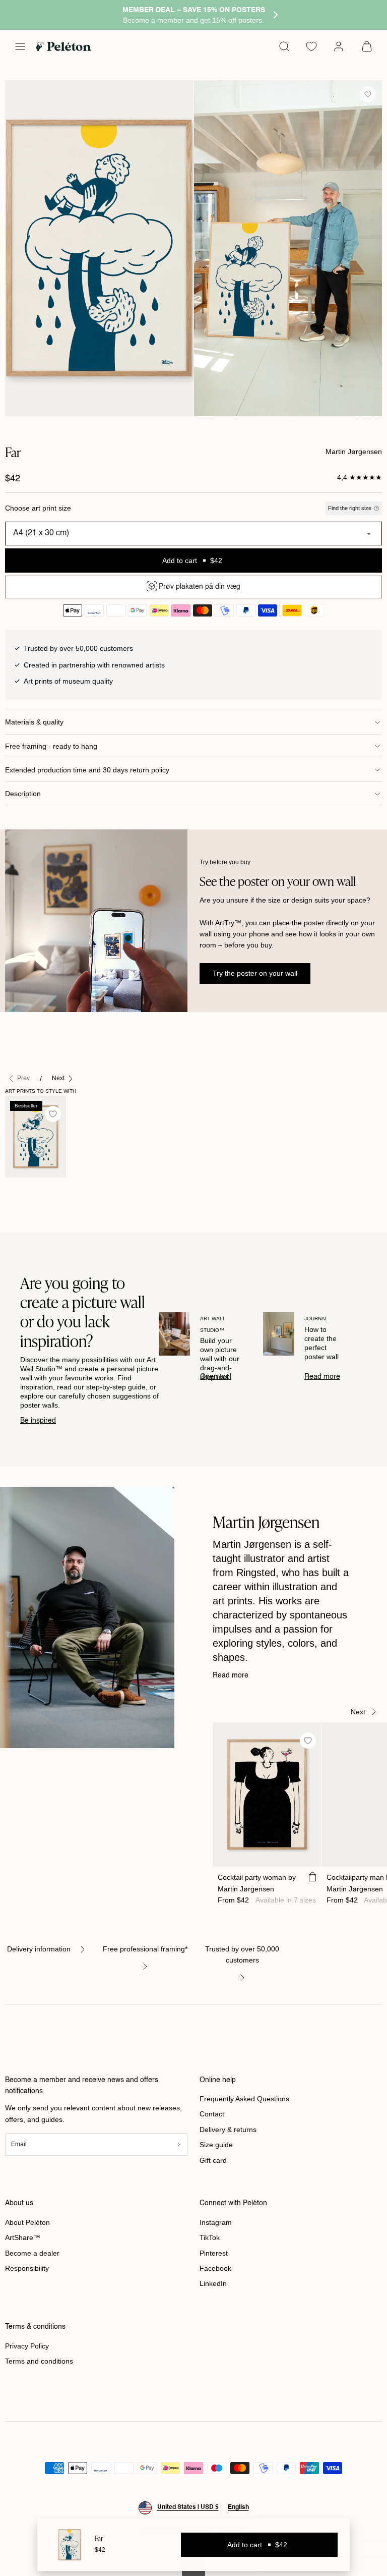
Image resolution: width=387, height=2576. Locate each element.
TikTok (210, 2237)
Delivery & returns (228, 2130)
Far (16, 1188)
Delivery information (39, 1949)
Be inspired (38, 1421)
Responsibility (27, 2268)
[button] (20, 46)
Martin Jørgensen (354, 452)
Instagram (216, 2222)
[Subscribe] (179, 2144)
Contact (212, 2114)
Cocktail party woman (257, 1883)
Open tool (216, 1377)
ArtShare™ (23, 2237)
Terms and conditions (39, 2361)
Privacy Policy (27, 2346)
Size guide (216, 2145)
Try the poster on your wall (255, 973)
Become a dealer (32, 2253)
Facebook (215, 2268)
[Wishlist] (311, 46)
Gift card (213, 2160)
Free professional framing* (145, 1949)
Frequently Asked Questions (244, 2099)
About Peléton (27, 2222)
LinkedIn (213, 2283)
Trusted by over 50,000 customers (242, 1954)
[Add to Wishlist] (368, 94)
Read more (322, 1377)
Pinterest (214, 2253)
